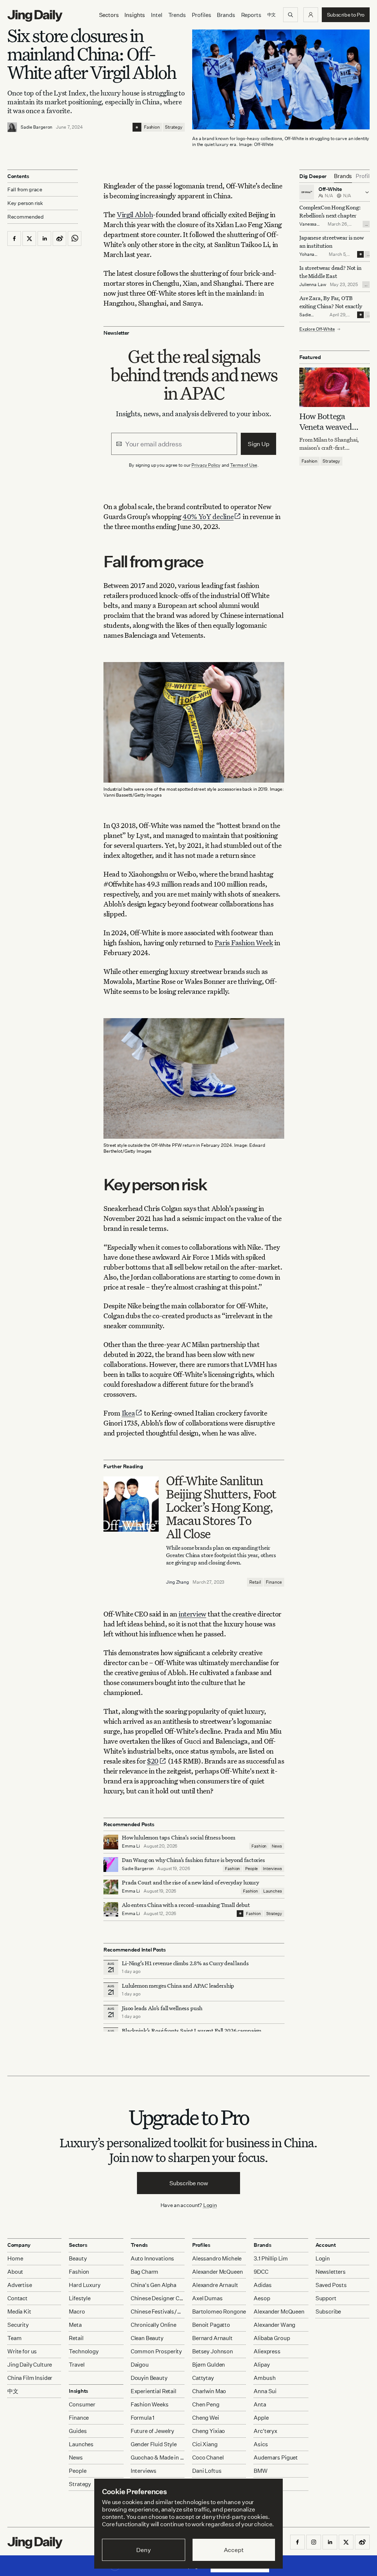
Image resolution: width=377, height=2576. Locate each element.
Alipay (262, 2365)
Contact (17, 2298)
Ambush (265, 2378)
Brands (226, 15)
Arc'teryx (265, 2431)
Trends (177, 15)
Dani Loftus (207, 2471)
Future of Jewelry (152, 2431)
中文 (13, 2391)
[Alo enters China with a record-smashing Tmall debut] (111, 1910)
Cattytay (203, 2378)
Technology (84, 2351)
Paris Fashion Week (244, 942)
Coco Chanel (208, 2457)
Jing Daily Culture (30, 2365)
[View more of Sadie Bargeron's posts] (12, 127)
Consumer (82, 2404)
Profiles (202, 15)
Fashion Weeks (150, 2404)
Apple (261, 2418)
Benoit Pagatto (211, 2325)
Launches (273, 1891)
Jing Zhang (177, 1582)
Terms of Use (244, 465)
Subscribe (328, 2312)
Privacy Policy (206, 465)
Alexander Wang (274, 2325)
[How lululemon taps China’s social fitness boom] (111, 1842)
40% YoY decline (208, 516)
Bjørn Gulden (209, 2365)
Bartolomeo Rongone (219, 2312)
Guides (78, 2431)
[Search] (290, 15)
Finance (274, 1582)
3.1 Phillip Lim (271, 2258)
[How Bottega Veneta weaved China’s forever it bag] (334, 387)
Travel (77, 2365)
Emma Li (131, 1846)
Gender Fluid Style (154, 2444)
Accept (234, 2550)
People (251, 1869)
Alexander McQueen (217, 2272)
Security (18, 2325)
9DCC (261, 2272)
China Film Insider (30, 2378)
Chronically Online (154, 2325)
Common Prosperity (156, 2351)
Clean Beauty (147, 2338)
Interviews (272, 1869)
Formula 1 (143, 2418)
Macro (77, 2312)
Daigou (140, 2365)
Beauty (78, 2258)
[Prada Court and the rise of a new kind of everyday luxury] (111, 1887)
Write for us (22, 2351)
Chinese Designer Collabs (158, 2298)
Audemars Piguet (276, 2457)
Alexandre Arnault (215, 2285)
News (277, 1846)
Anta (260, 2404)
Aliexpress (267, 2351)
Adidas (263, 2285)
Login (210, 2205)
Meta (75, 2325)
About (15, 2272)
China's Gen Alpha (154, 2285)
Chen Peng (206, 2404)
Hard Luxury (84, 2285)
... (366, 224)
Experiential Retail (154, 2391)
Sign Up (259, 444)
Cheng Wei (206, 2418)
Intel (156, 15)
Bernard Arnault (212, 2338)
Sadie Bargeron (36, 127)
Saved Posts (331, 2285)
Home (15, 2258)
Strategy (174, 127)
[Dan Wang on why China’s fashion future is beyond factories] (111, 1865)
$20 (153, 1761)
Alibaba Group (272, 2338)
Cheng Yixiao (209, 2431)
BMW (261, 2471)
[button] (311, 15)
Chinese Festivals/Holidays (158, 2312)
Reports (251, 15)
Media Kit (19, 2312)
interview (192, 1614)
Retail (255, 1582)
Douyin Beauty (149, 2378)
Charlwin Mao (209, 2391)
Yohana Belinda (307, 257)
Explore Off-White (317, 329)
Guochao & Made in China (158, 2457)
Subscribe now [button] (189, 2183)
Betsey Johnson (213, 2351)
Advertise (20, 2285)
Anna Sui (265, 2391)
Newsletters (331, 2272)
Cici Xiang (205, 2444)
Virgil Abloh (135, 214)
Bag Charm (145, 2272)
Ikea (128, 1413)
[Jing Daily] (35, 16)
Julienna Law (313, 284)
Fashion (152, 127)
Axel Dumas (207, 2298)
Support (326, 2298)
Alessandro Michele (217, 2258)
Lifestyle (80, 2298)
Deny (143, 2550)
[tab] (343, 176)
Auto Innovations (153, 2258)
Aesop (262, 2298)
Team (14, 2338)
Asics (261, 2444)
